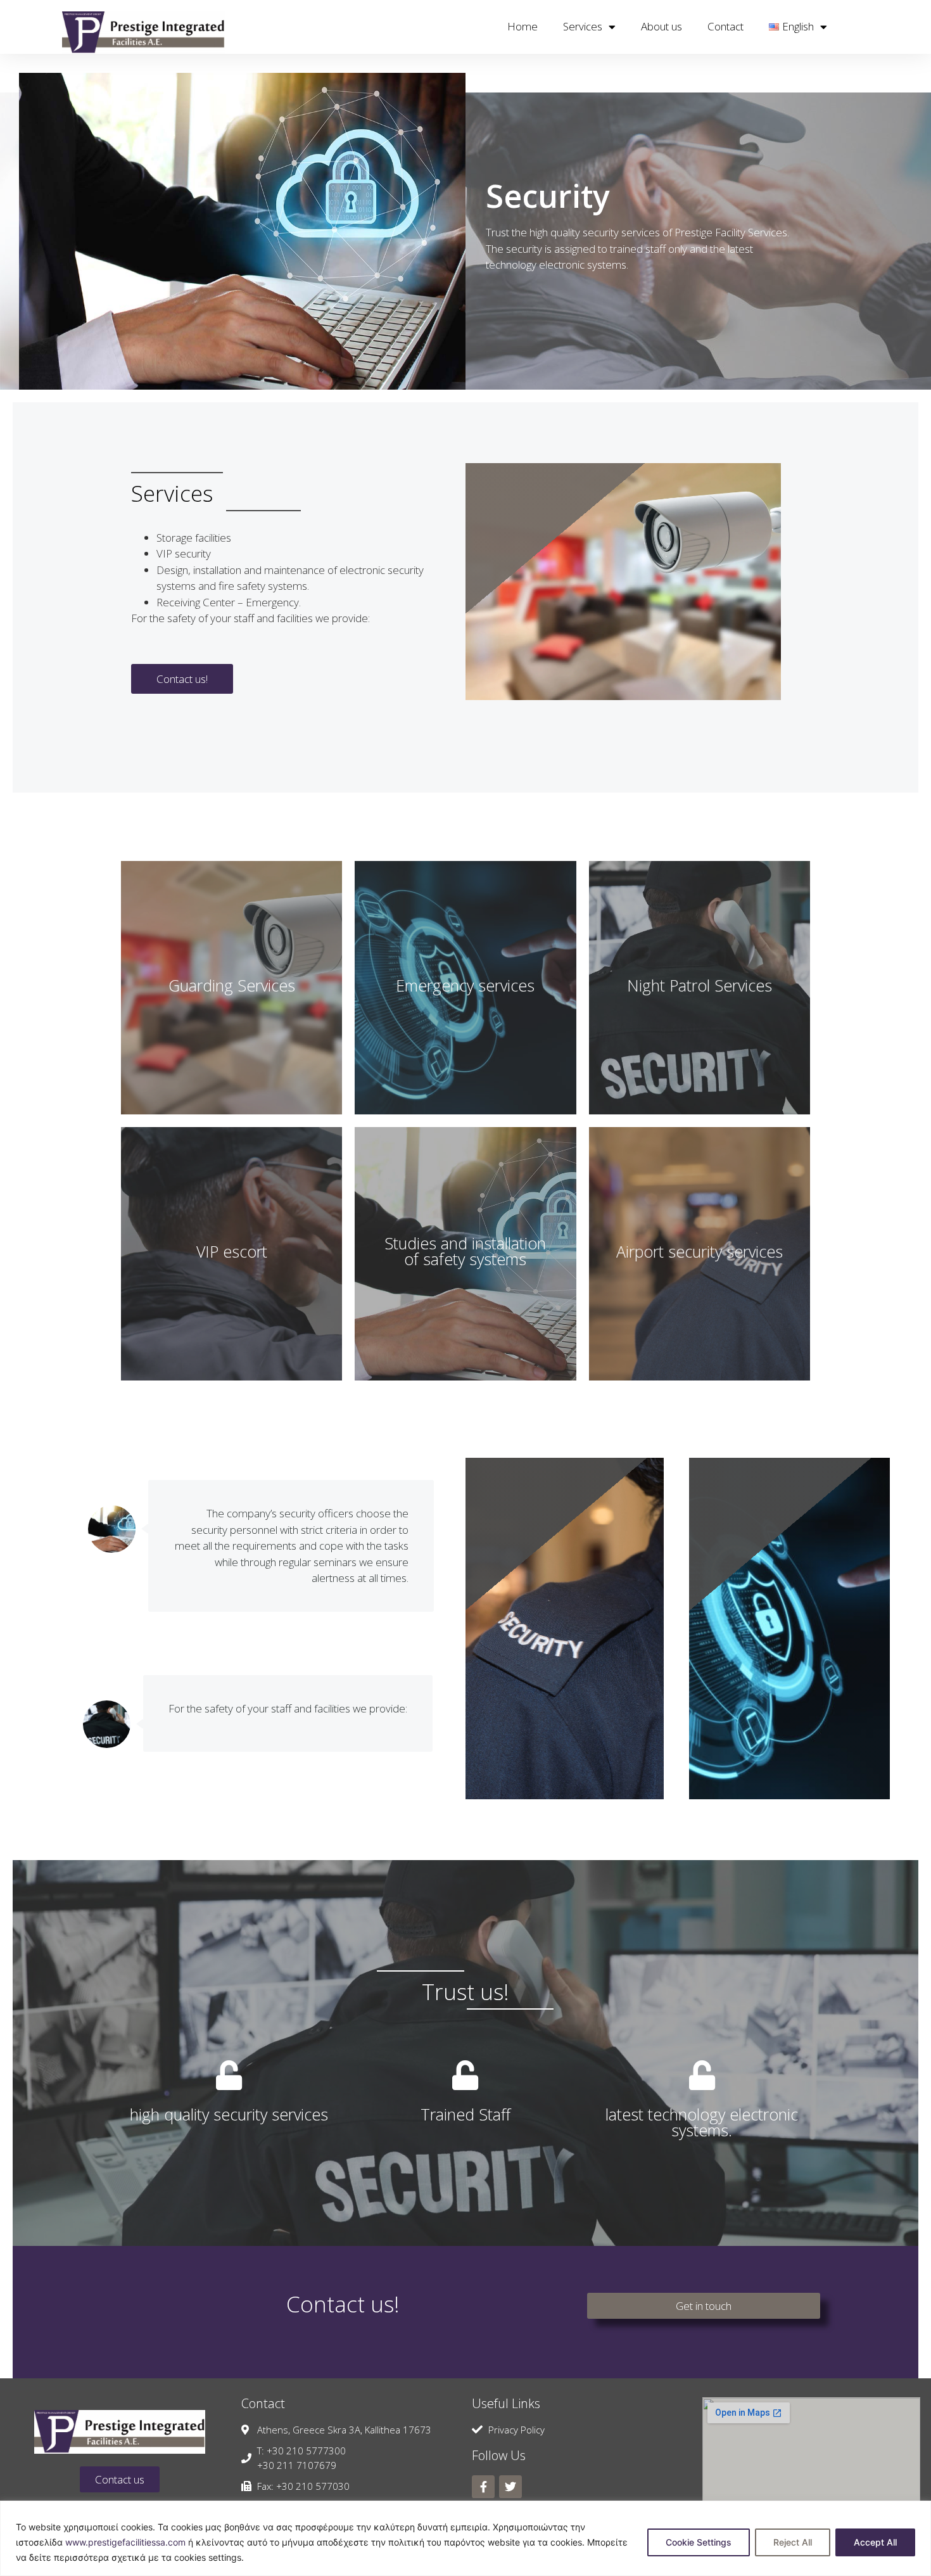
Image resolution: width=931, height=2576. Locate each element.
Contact (725, 26)
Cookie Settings (699, 2542)
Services (583, 26)
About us (662, 26)
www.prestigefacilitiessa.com (125, 2542)
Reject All (793, 2542)
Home (522, 26)
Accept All (875, 2542)
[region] (465, 2538)
